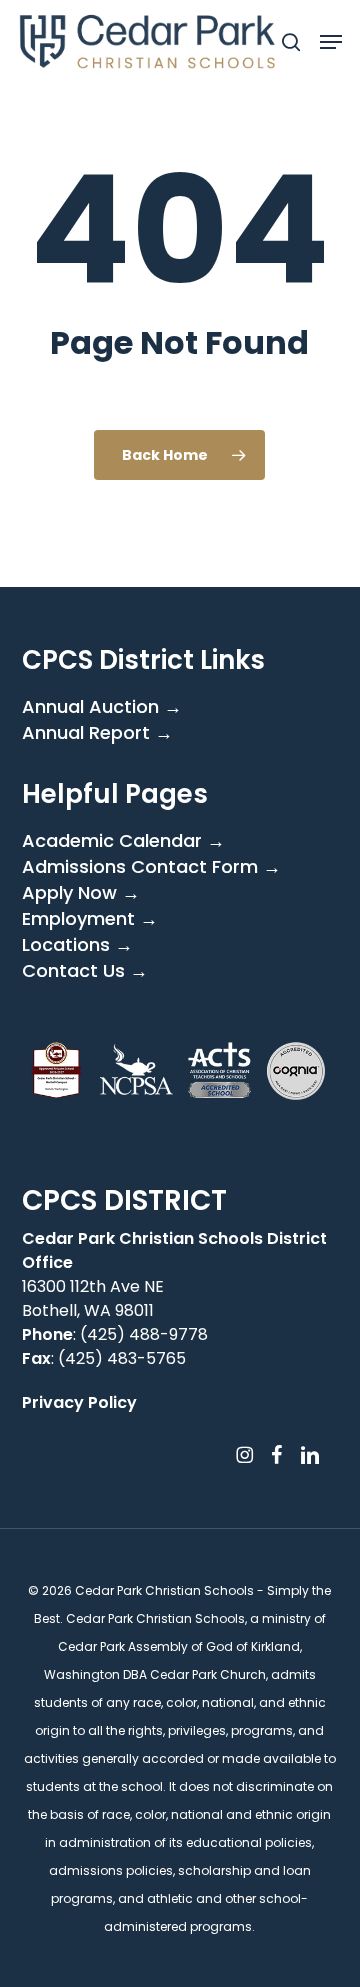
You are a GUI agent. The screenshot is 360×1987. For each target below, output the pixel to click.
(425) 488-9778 (144, 1334)
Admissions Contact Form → (151, 867)
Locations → (77, 945)
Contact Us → (85, 971)
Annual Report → (97, 733)
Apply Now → (81, 893)
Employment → (90, 919)
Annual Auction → (102, 707)
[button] (331, 42)
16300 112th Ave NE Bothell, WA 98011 (93, 1298)
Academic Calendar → (123, 841)
